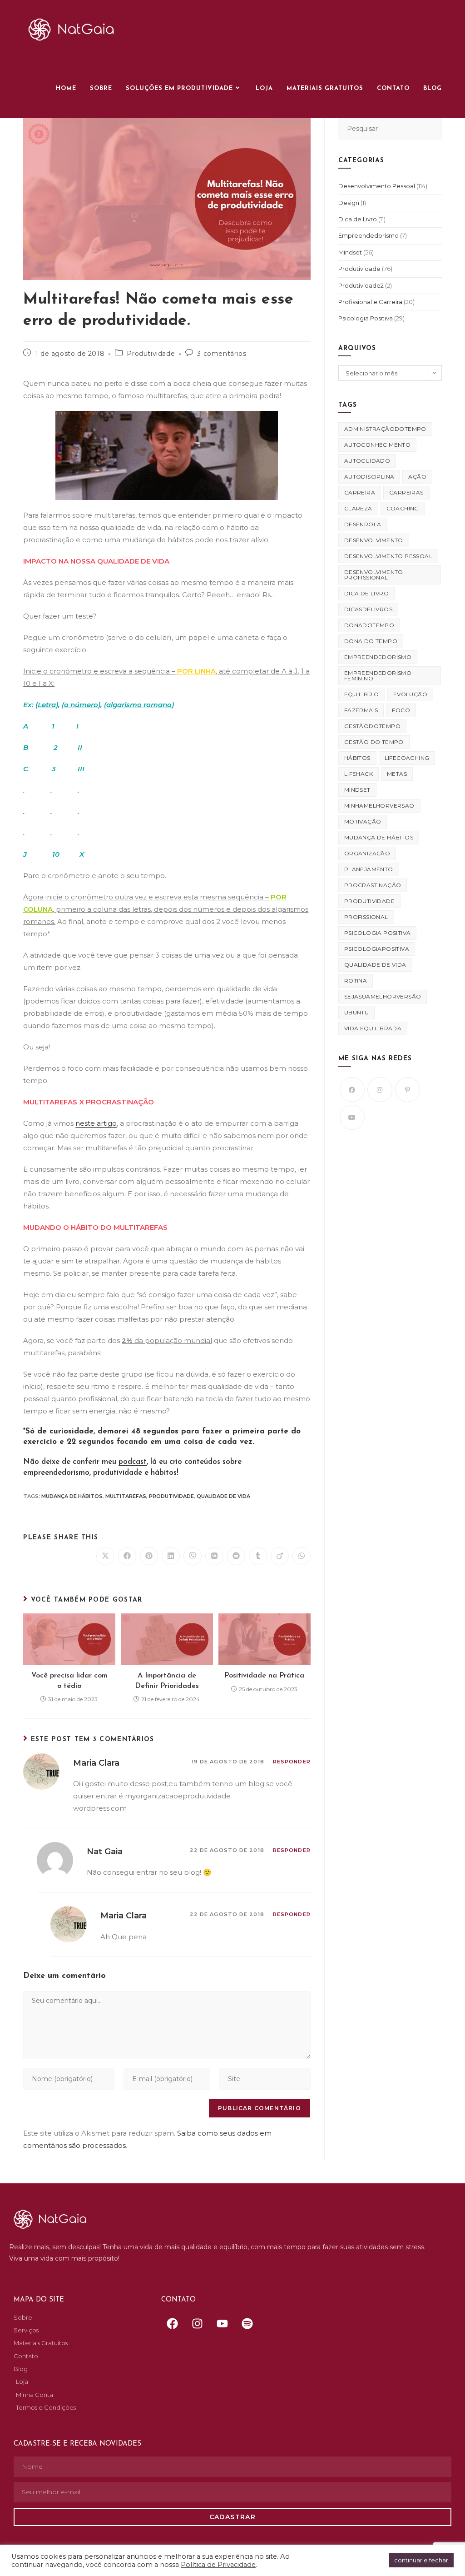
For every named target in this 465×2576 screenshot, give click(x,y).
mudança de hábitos (72, 1496)
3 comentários (222, 354)
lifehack (359, 774)
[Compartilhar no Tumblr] (258, 1556)
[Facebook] (352, 1090)
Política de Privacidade (218, 2565)
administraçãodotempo (385, 429)
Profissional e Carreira (370, 302)
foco (401, 710)
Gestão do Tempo (374, 742)
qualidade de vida (223, 1496)
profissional (366, 917)
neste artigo (96, 1123)
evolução (410, 694)
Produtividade (151, 354)
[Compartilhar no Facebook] (127, 1556)
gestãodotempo (372, 726)
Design (349, 203)
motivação (363, 821)
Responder (292, 1762)
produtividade (171, 1496)
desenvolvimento (374, 540)
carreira (360, 492)
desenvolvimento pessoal (388, 556)
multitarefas (126, 1496)
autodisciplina (369, 477)
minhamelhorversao (379, 806)
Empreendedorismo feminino (378, 676)
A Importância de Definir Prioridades (167, 1681)
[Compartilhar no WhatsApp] (302, 1556)
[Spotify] (247, 2324)
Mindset (350, 252)
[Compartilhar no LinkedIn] (171, 1556)
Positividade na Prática (264, 1676)
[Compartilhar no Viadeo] (280, 1556)
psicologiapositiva (377, 949)
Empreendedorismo (369, 235)
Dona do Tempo (371, 641)
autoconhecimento (377, 445)
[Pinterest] (408, 1090)
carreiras (406, 492)
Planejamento (369, 869)
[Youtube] (352, 1117)
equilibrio (362, 694)
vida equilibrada (373, 1028)
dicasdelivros (368, 609)
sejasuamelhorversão (383, 996)
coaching (403, 508)
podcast (133, 1462)
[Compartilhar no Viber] (193, 1556)
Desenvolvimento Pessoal (377, 186)
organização (367, 853)
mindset (357, 790)
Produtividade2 (361, 285)
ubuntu (356, 1012)
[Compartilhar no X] (105, 1556)
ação (417, 477)
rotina (356, 981)
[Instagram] (380, 1090)
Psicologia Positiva (366, 318)
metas (397, 774)
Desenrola (363, 524)
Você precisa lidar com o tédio (69, 1681)
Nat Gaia (105, 1852)
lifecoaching (407, 758)
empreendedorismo (378, 657)
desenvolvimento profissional (374, 575)
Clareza (358, 508)
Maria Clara (96, 1763)
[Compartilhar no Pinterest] (149, 1556)
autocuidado (367, 461)
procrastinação (373, 885)
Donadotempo (369, 625)
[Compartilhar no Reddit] (236, 1556)
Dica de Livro (358, 219)
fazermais (361, 710)
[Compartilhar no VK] (214, 1556)
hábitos (357, 758)
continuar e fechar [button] (421, 2560)
